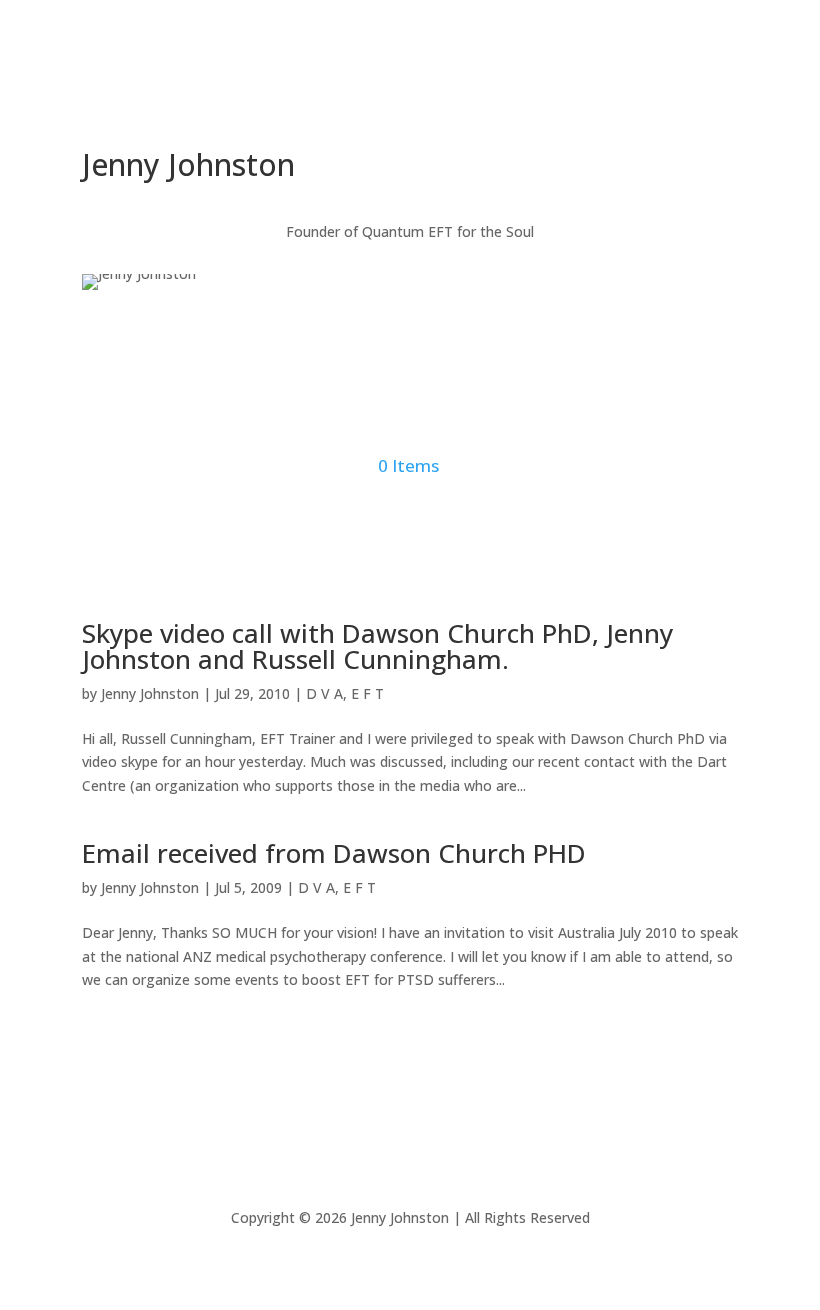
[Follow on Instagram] (410, 96)
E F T (367, 693)
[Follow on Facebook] (370, 96)
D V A (324, 693)
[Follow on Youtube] (450, 96)
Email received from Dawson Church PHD (334, 853)
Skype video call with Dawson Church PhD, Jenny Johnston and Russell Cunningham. (377, 646)
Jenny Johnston (150, 693)
